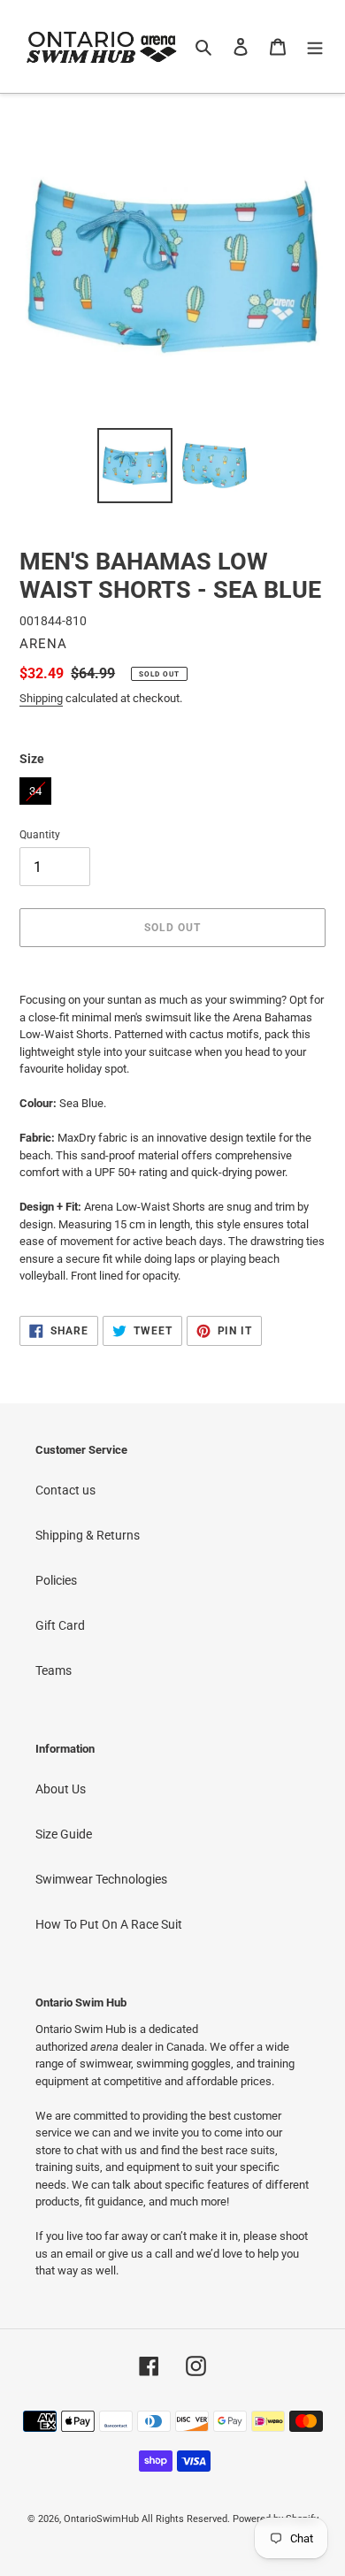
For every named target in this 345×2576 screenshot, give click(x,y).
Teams (54, 1670)
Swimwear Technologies (101, 1879)
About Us (61, 1789)
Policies (56, 1580)
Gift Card (60, 1625)
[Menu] (315, 46)
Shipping (41, 698)
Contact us (65, 1490)
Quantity (40, 835)
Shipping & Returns (88, 1535)
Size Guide (64, 1834)
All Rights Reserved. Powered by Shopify (230, 2519)
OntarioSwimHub (101, 2519)
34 (35, 787)
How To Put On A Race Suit (109, 1924)
